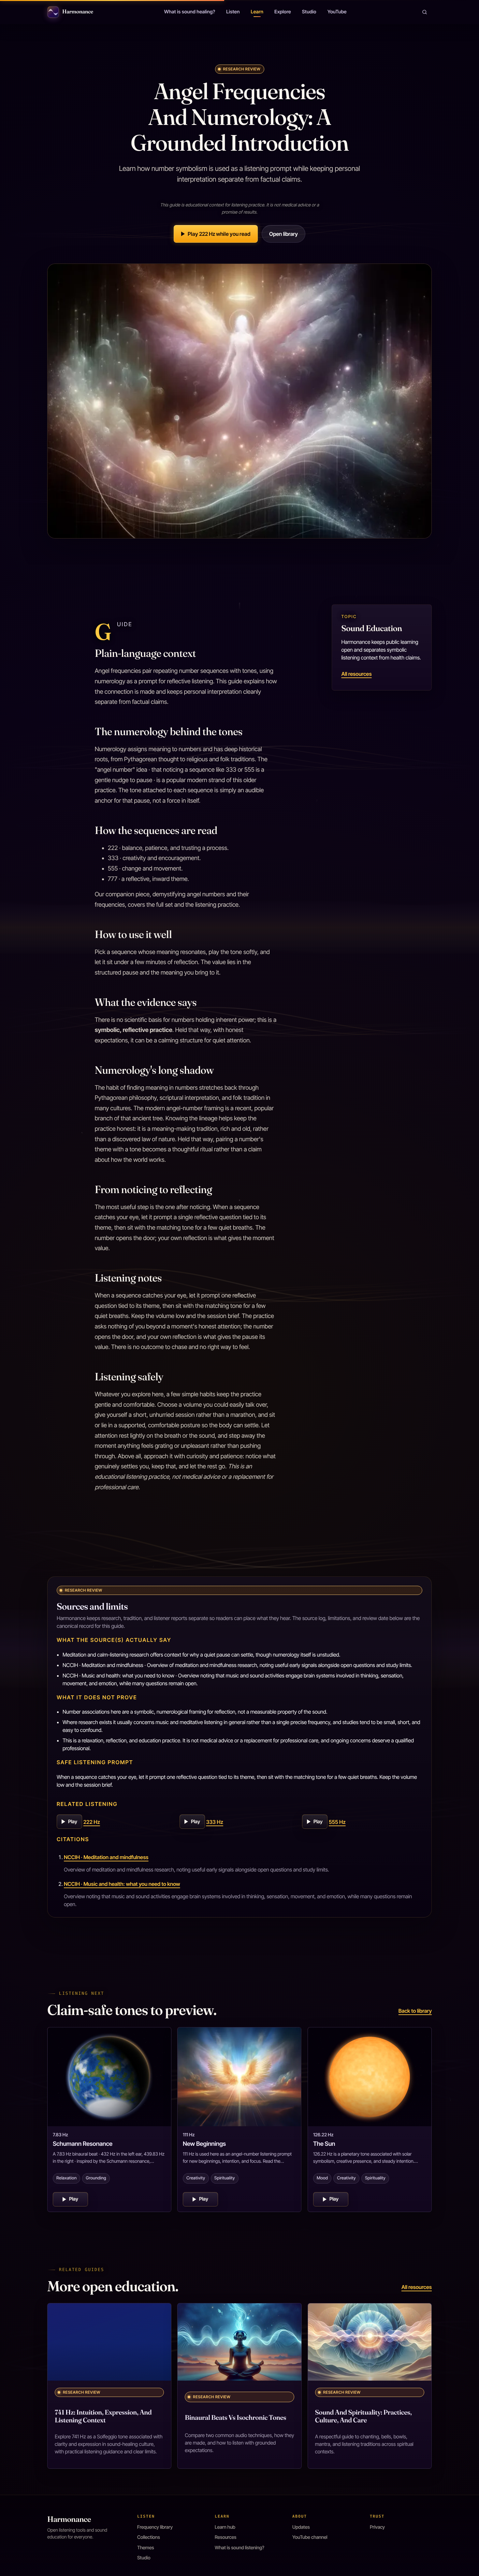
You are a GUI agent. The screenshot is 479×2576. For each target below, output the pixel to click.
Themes (146, 2548)
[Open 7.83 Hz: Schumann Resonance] (109, 2077)
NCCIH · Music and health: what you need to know (122, 1884)
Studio (309, 12)
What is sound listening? (239, 2548)
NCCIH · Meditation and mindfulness (106, 1857)
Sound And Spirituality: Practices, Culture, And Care (363, 2416)
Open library (283, 234)
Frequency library (155, 2527)
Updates (301, 2527)
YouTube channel (310, 2537)
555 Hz (337, 1822)
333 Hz (215, 1822)
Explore (283, 12)
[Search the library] (425, 12)
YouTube (337, 12)
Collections (149, 2537)
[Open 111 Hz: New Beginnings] (239, 2077)
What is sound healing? (189, 12)
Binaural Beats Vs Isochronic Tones (235, 2418)
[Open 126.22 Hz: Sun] (370, 2077)
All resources (356, 674)
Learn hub (225, 2527)
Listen (233, 12)
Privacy (377, 2527)
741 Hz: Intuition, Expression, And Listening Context (103, 2416)
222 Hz (92, 1822)
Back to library (415, 2011)
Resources (225, 2537)
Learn (257, 12)
